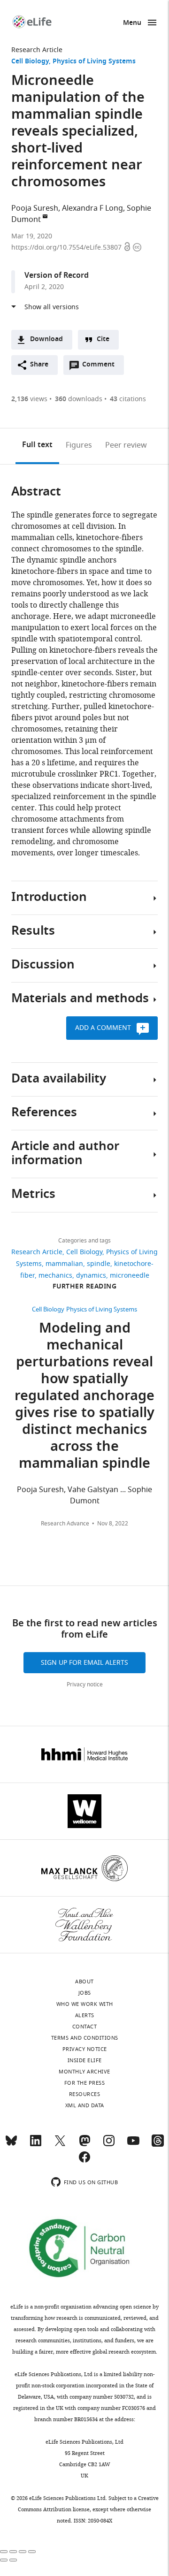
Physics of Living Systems (94, 62)
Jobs (85, 1993)
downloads (79, 399)
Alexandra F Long (92, 208)
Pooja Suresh (35, 208)
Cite (103, 339)
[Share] (13, 2552)
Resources (85, 2094)
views (29, 399)
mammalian (64, 1264)
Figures (79, 445)
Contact (85, 2027)
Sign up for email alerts (84, 1663)
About (84, 1982)
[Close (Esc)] (4, 2552)
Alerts (85, 2015)
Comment (101, 367)
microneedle (130, 1276)
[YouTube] (133, 2145)
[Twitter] (60, 2145)
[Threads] (158, 2145)
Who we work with (85, 2004)
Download (46, 339)
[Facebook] (84, 2161)
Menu (132, 23)
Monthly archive (84, 2072)
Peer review (126, 445)
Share (39, 365)
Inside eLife (85, 2060)
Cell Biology (30, 62)
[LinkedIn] (36, 2145)
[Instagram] (109, 2145)
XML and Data (85, 2105)
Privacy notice (85, 1684)
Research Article (37, 50)
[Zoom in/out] (32, 2552)
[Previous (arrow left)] (4, 2560)
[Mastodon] (84, 2145)
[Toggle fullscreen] (23, 2552)
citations (128, 399)
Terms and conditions (85, 2038)
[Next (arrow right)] (13, 2560)
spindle (99, 1264)
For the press (85, 2083)
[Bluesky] (11, 2145)
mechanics (55, 1276)
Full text (37, 445)
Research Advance (65, 1524)
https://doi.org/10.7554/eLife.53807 (67, 248)
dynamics (91, 1276)
